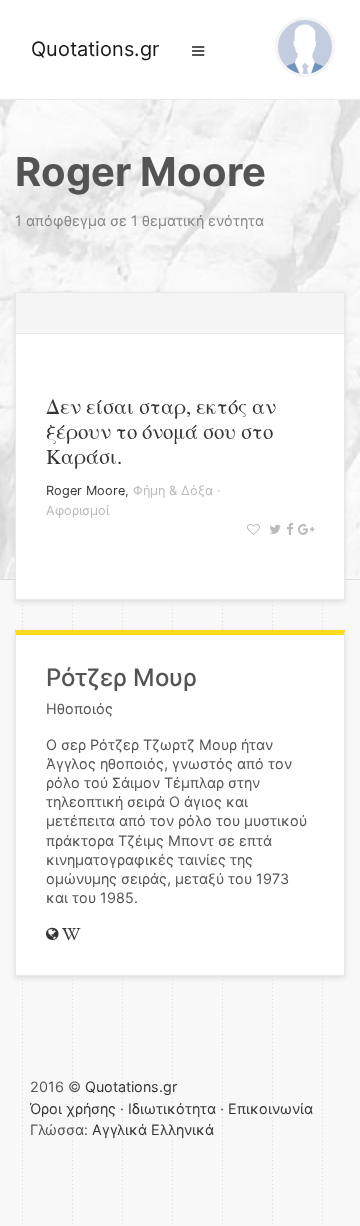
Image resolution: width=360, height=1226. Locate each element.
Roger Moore (85, 490)
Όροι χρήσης (73, 1108)
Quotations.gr (95, 49)
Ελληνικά (182, 1129)
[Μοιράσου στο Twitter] (272, 529)
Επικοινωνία (270, 1108)
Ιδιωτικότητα (172, 1108)
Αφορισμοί (77, 510)
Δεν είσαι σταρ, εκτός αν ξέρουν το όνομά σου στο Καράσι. (161, 431)
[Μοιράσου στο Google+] (303, 529)
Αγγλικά (119, 1129)
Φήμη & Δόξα (173, 490)
